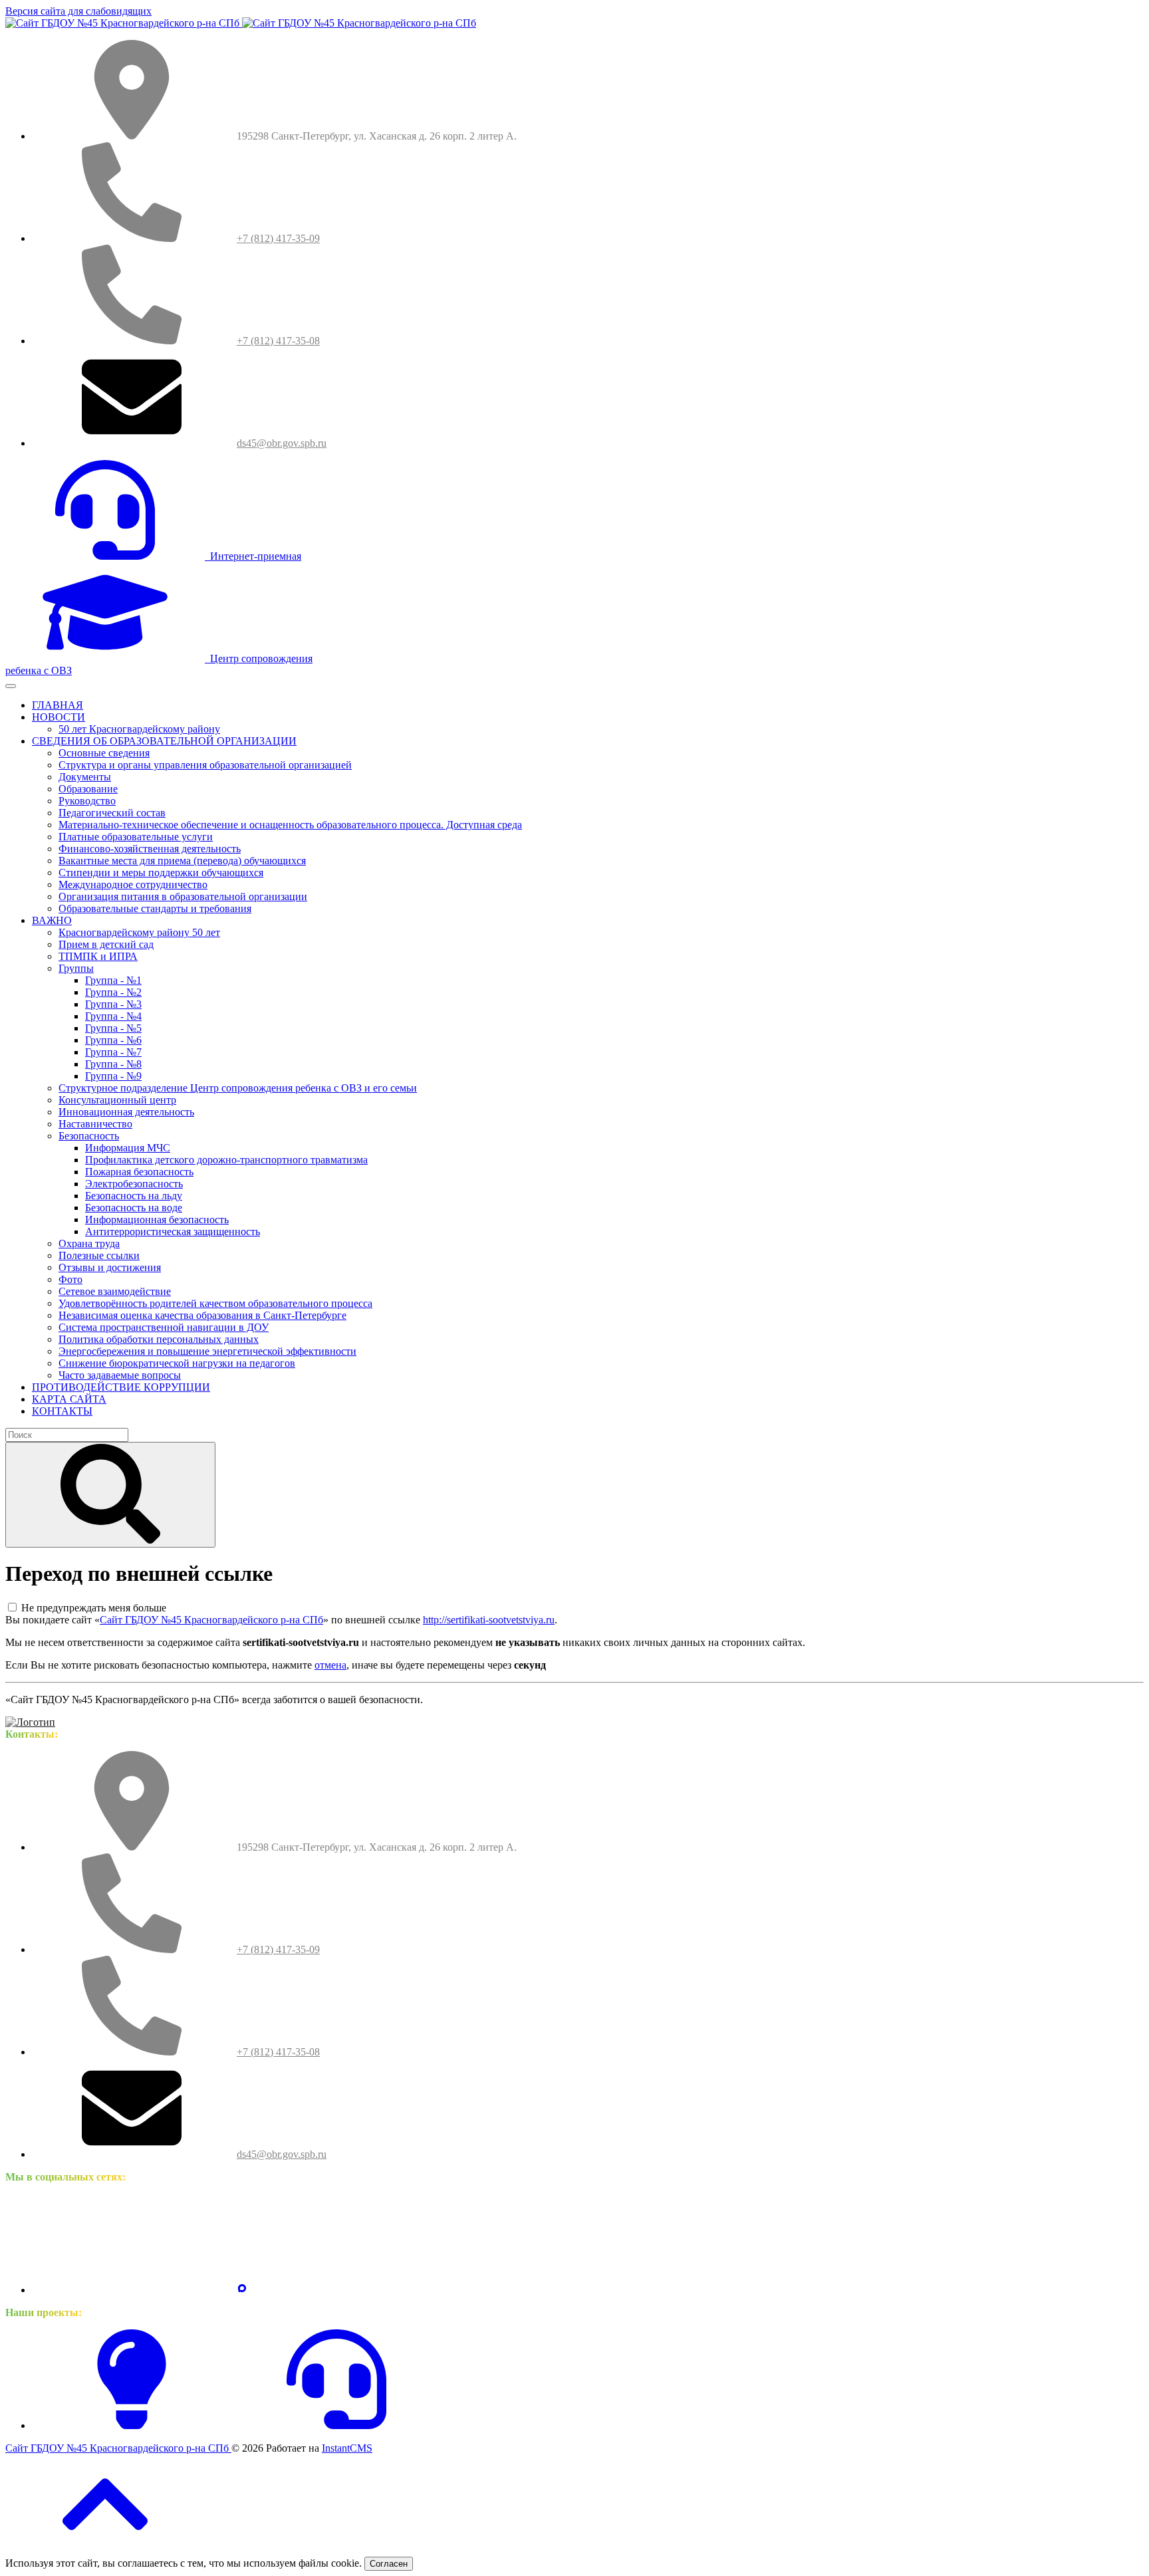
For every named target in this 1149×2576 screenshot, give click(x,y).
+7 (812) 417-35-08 (278, 341)
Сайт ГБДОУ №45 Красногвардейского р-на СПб (211, 1620)
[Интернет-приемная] (336, 2425)
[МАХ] (242, 2290)
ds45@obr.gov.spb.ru (282, 443)
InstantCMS (347, 2448)
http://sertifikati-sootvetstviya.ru (489, 1620)
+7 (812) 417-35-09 (278, 238)
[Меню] (11, 686)
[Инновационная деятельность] (132, 2425)
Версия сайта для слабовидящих (78, 11)
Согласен (389, 2564)
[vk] (132, 2290)
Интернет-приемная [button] (253, 556)
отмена (330, 1665)
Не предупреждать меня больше (94, 1608)
